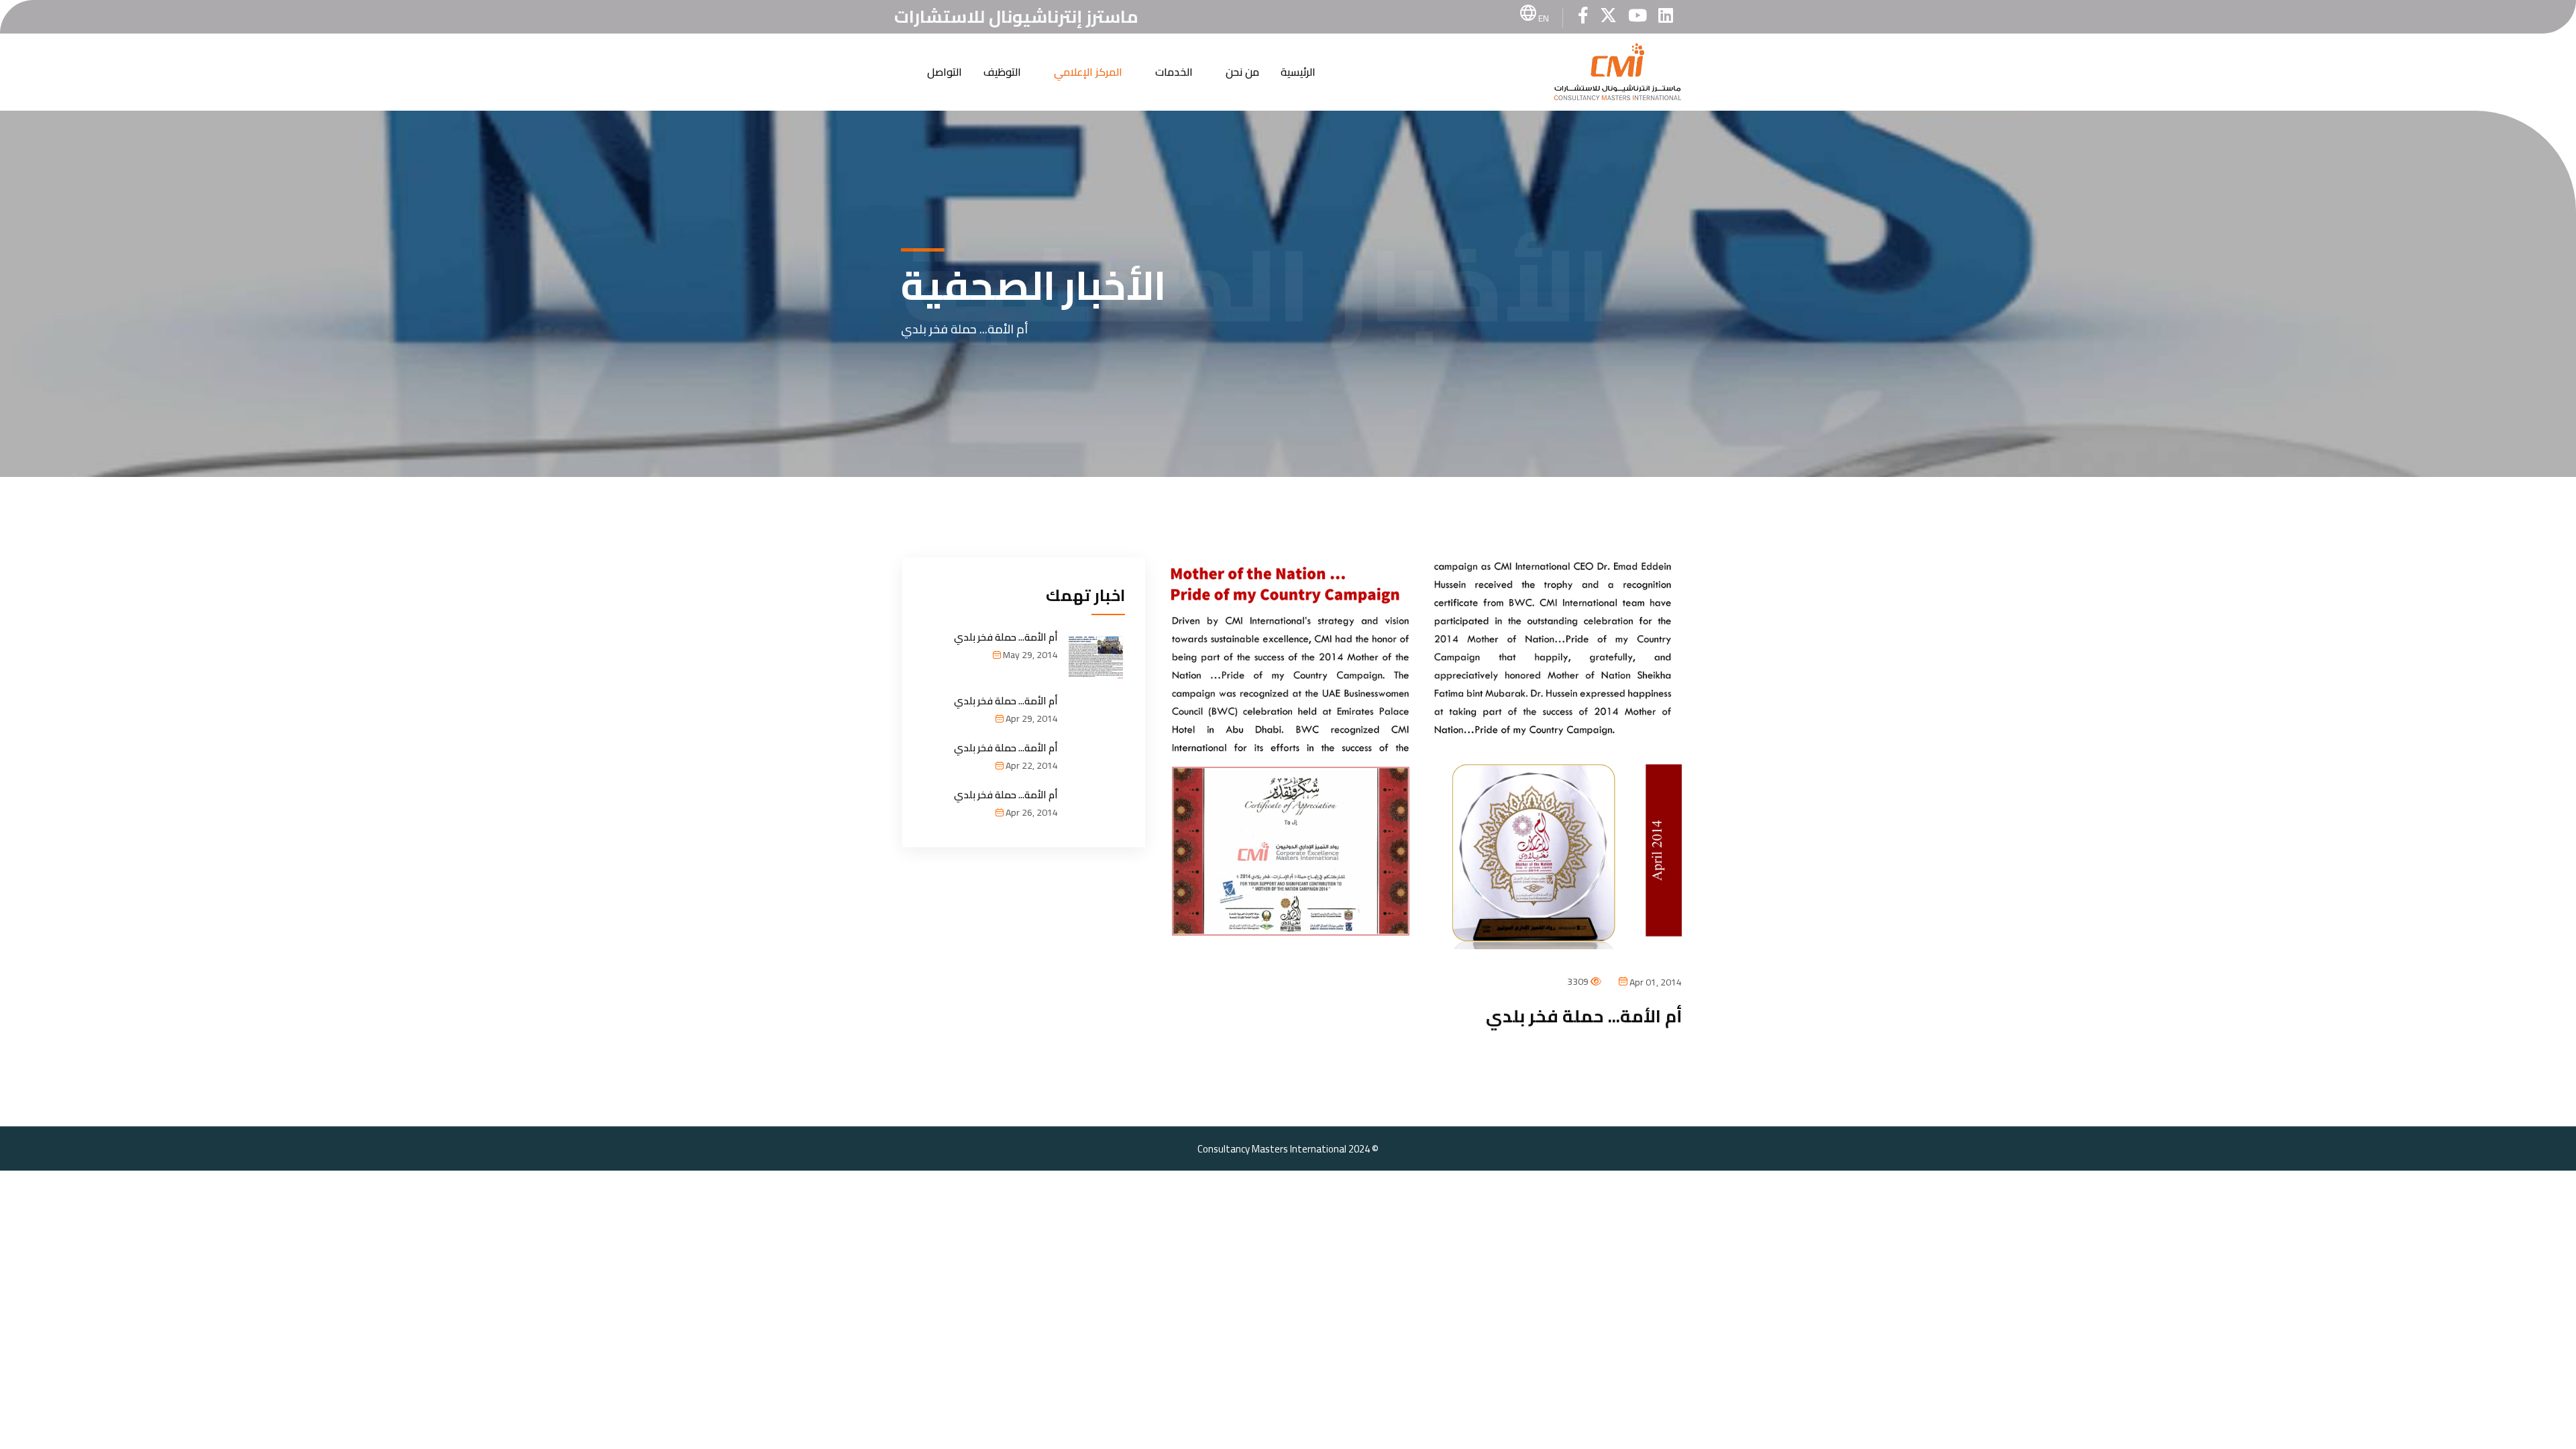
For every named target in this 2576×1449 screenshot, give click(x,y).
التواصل (945, 72)
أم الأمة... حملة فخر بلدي (1006, 637)
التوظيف (1002, 72)
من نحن (1242, 72)
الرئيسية (1298, 72)
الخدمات (1174, 72)
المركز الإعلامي (1088, 72)
